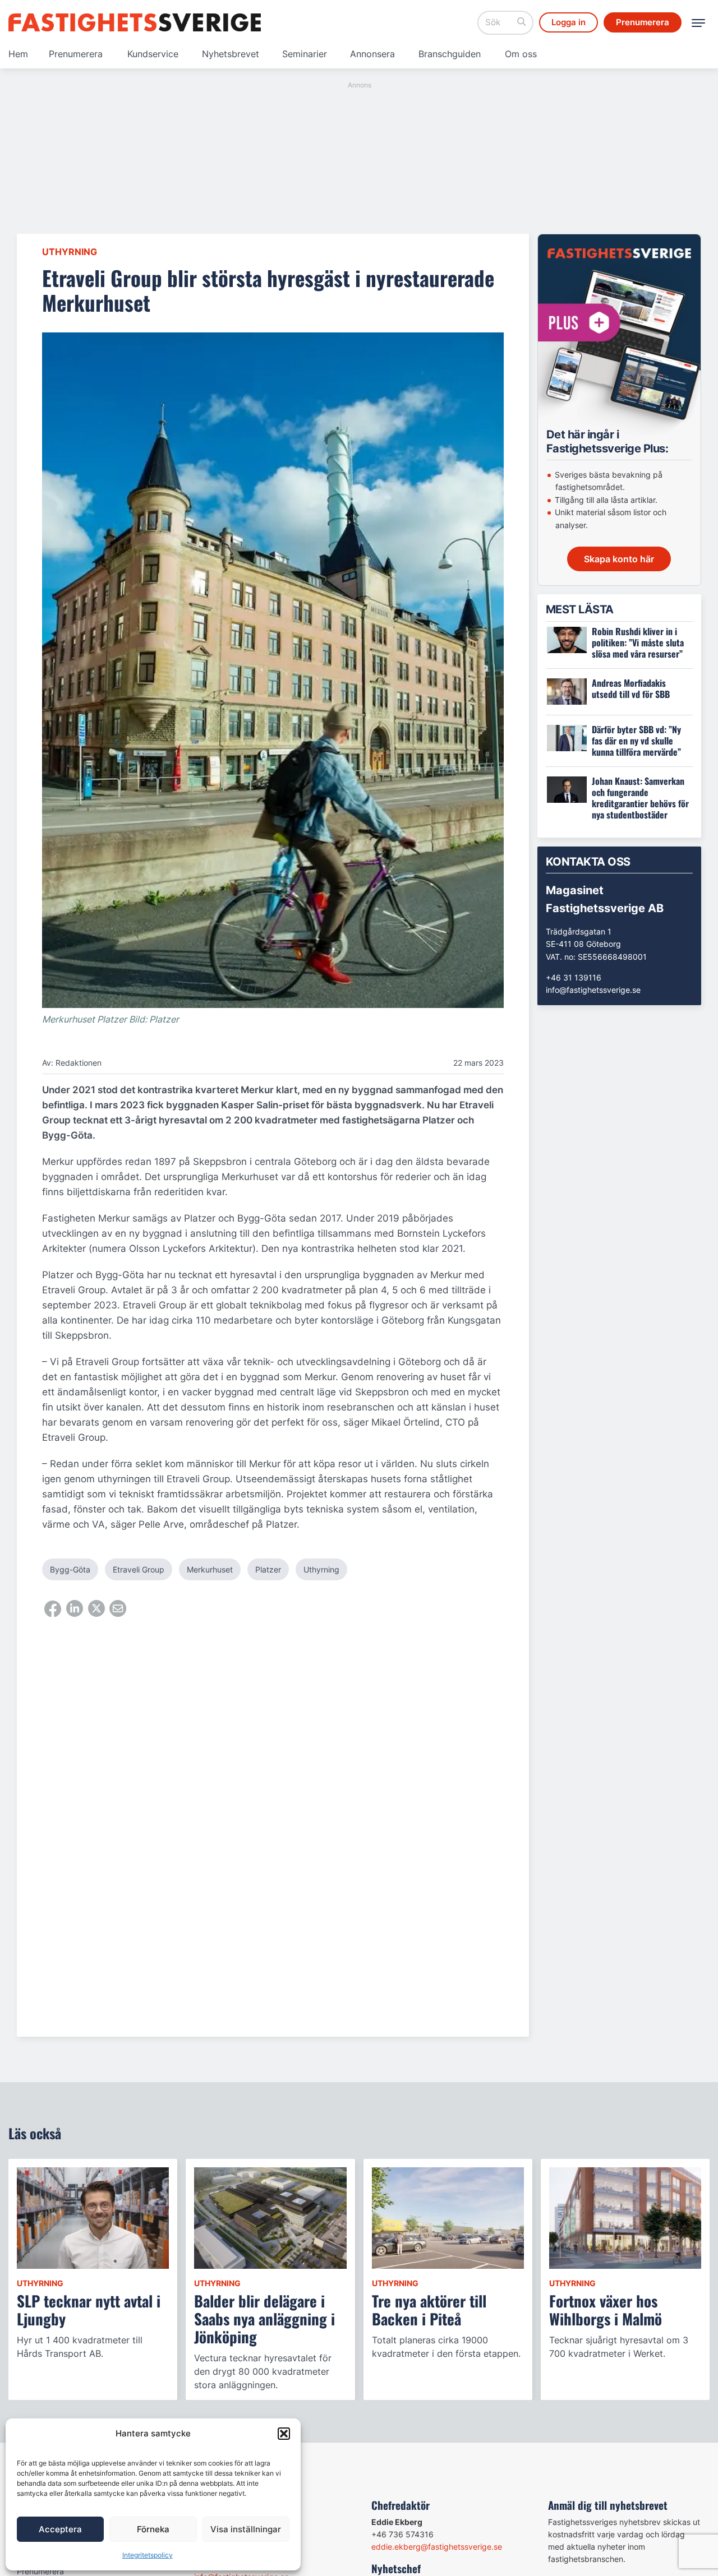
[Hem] (135, 22)
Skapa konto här (619, 559)
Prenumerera (76, 54)
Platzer (268, 1569)
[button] (284, 2434)
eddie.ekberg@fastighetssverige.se (437, 2547)
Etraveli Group (139, 1569)
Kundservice (153, 54)
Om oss (521, 54)
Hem (18, 54)
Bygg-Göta (70, 1569)
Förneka (153, 2529)
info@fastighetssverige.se (593, 990)
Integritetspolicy (148, 2555)
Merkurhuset (210, 1569)
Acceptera (60, 2529)
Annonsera (372, 54)
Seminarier (305, 54)
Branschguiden (450, 54)
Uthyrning (70, 252)
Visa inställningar (246, 2529)
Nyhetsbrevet (231, 54)
